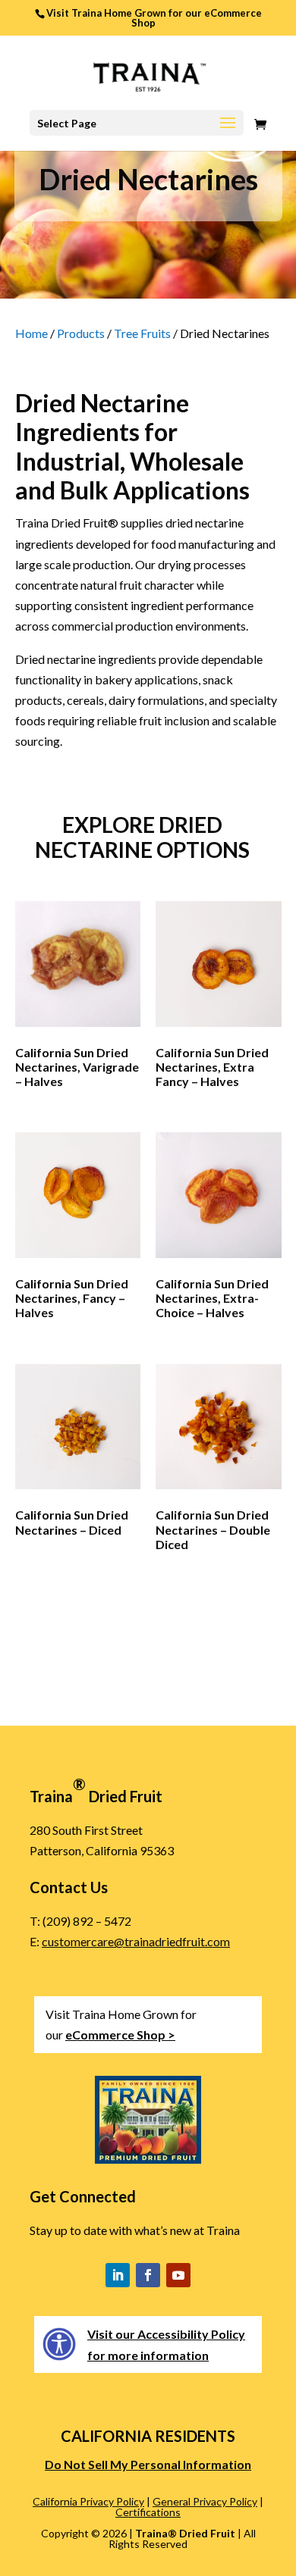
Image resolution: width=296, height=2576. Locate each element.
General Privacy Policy (205, 2501)
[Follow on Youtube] (178, 2275)
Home (31, 333)
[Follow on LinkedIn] (118, 2275)
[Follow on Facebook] (148, 2275)
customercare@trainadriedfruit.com (136, 1941)
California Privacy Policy (88, 2501)
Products (81, 333)
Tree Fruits (142, 333)
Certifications (148, 2512)
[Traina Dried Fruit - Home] (148, 75)
